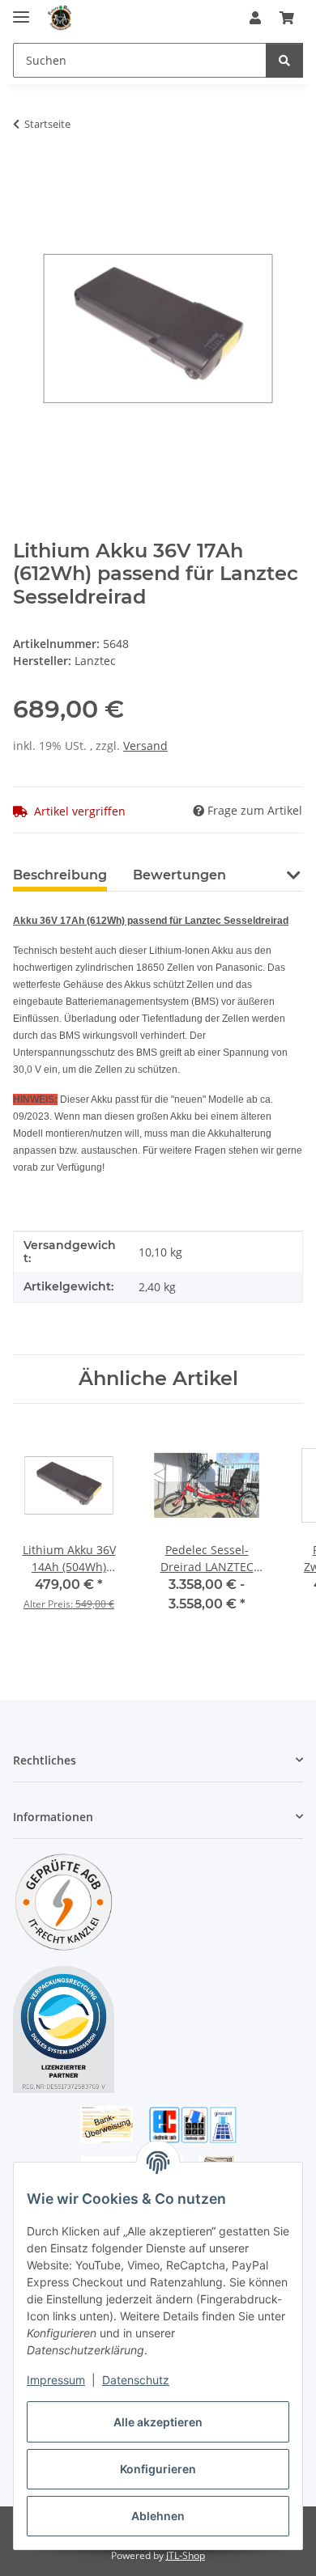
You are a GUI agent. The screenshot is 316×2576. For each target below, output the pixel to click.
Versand (145, 746)
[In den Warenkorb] (26, 175)
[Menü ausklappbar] (21, 10)
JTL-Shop (186, 2555)
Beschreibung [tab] (60, 875)
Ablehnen (158, 2516)
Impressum (56, 2380)
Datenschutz (136, 2380)
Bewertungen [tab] (179, 875)
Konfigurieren (158, 2469)
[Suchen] (284, 60)
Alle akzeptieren (158, 2422)
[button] (255, 18)
